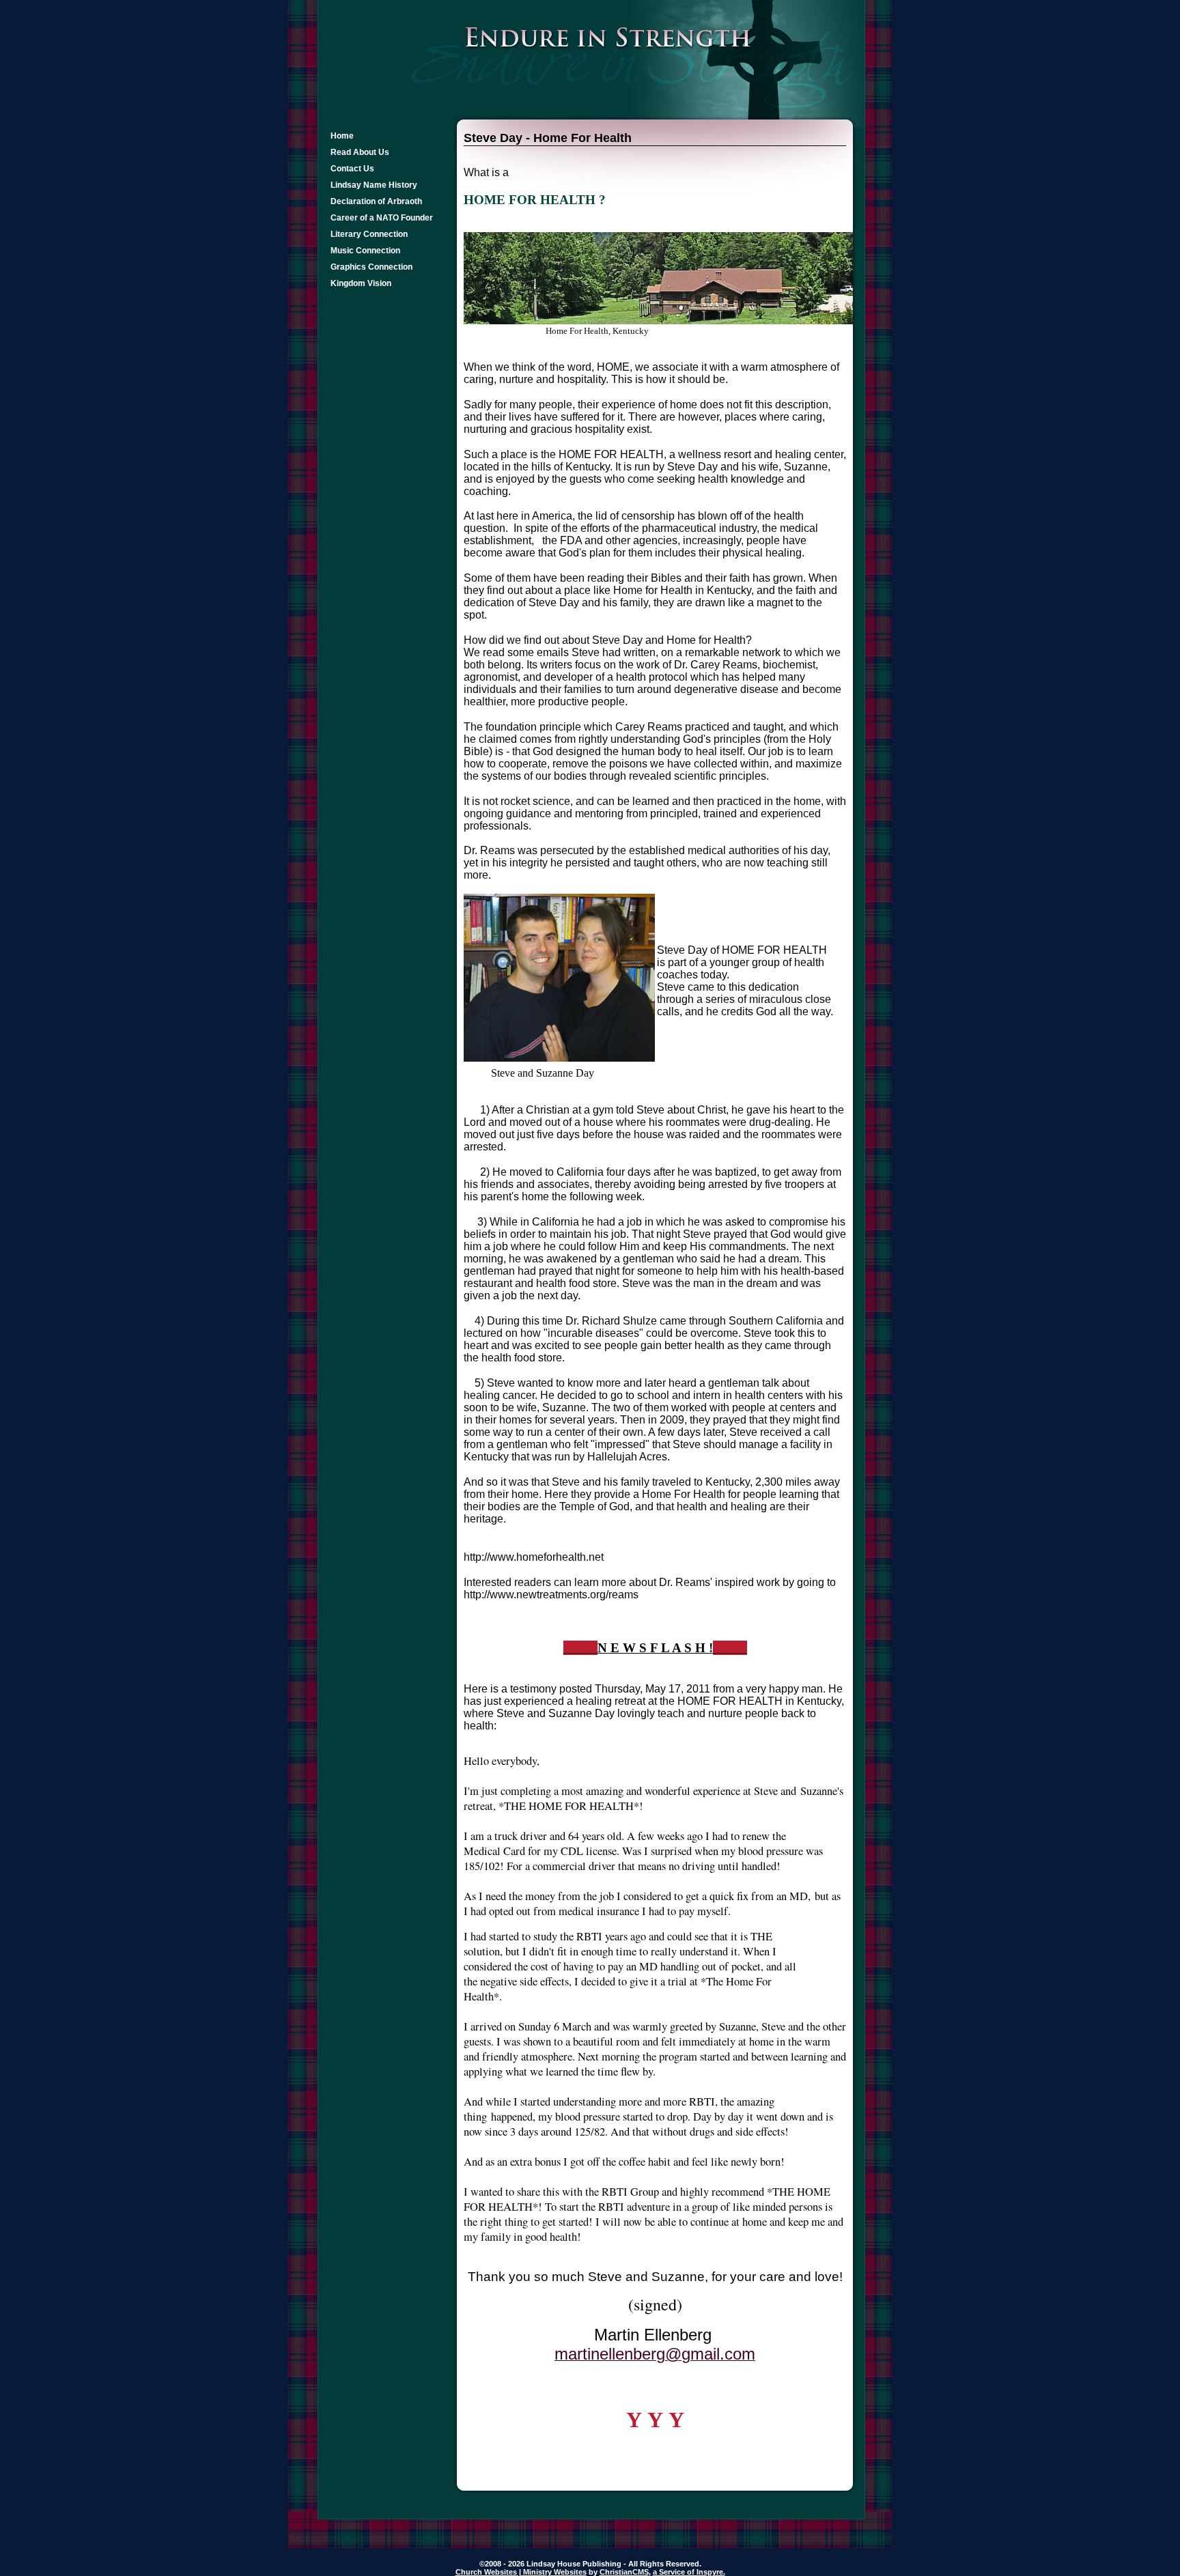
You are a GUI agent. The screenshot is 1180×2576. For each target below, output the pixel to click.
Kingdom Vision (361, 283)
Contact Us (352, 169)
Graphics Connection (371, 267)
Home (342, 136)
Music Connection (365, 251)
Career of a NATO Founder (382, 218)
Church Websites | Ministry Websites (521, 2572)
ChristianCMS (624, 2572)
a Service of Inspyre (688, 2572)
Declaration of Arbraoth (376, 201)
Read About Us (360, 152)
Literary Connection (369, 234)
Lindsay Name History (374, 185)
